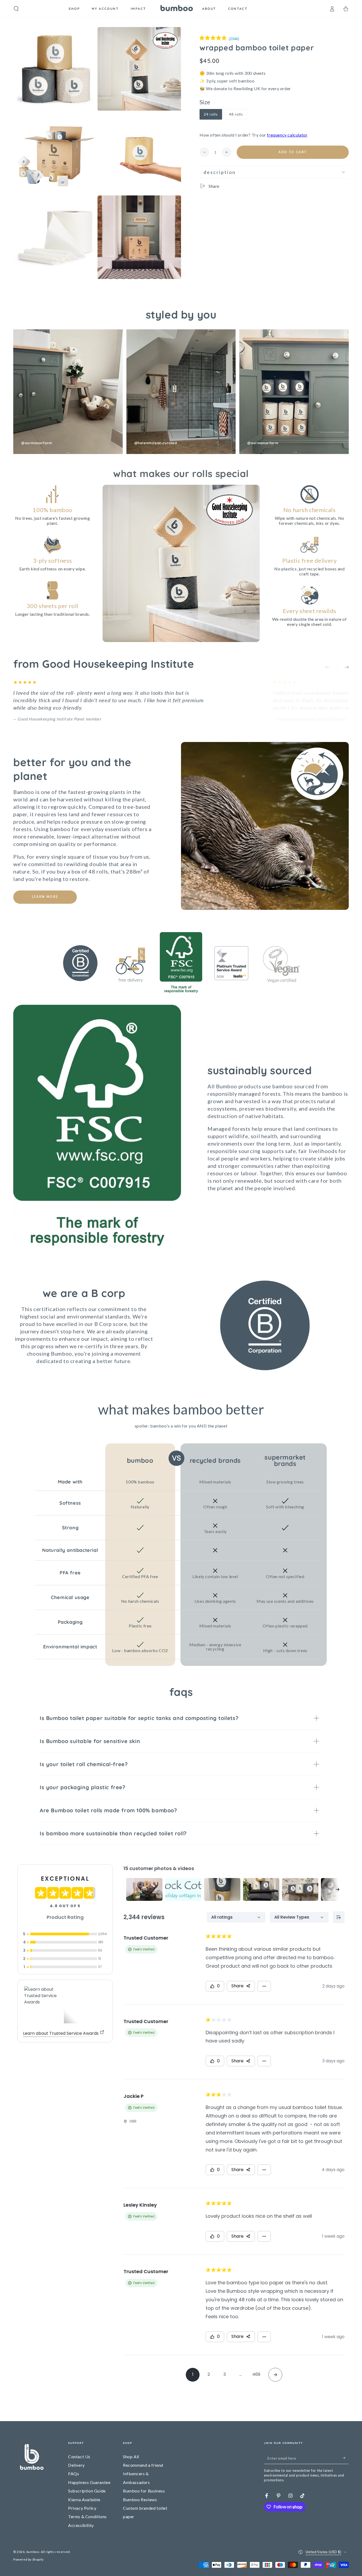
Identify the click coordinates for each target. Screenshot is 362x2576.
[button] (16, 9)
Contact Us (79, 2457)
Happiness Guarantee (89, 2482)
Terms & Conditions (87, 2516)
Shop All (131, 2457)
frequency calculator (287, 135)
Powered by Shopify (28, 2559)
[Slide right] (343, 667)
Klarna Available (84, 2499)
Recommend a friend (143, 2465)
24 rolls (213, 116)
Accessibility (81, 2525)
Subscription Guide (87, 2491)
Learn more (45, 897)
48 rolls (238, 116)
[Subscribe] (346, 2458)
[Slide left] (331, 667)
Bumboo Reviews (140, 2499)
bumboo (33, 2552)
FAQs (74, 2474)
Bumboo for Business (144, 2491)
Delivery (76, 2465)
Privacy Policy (82, 2508)
